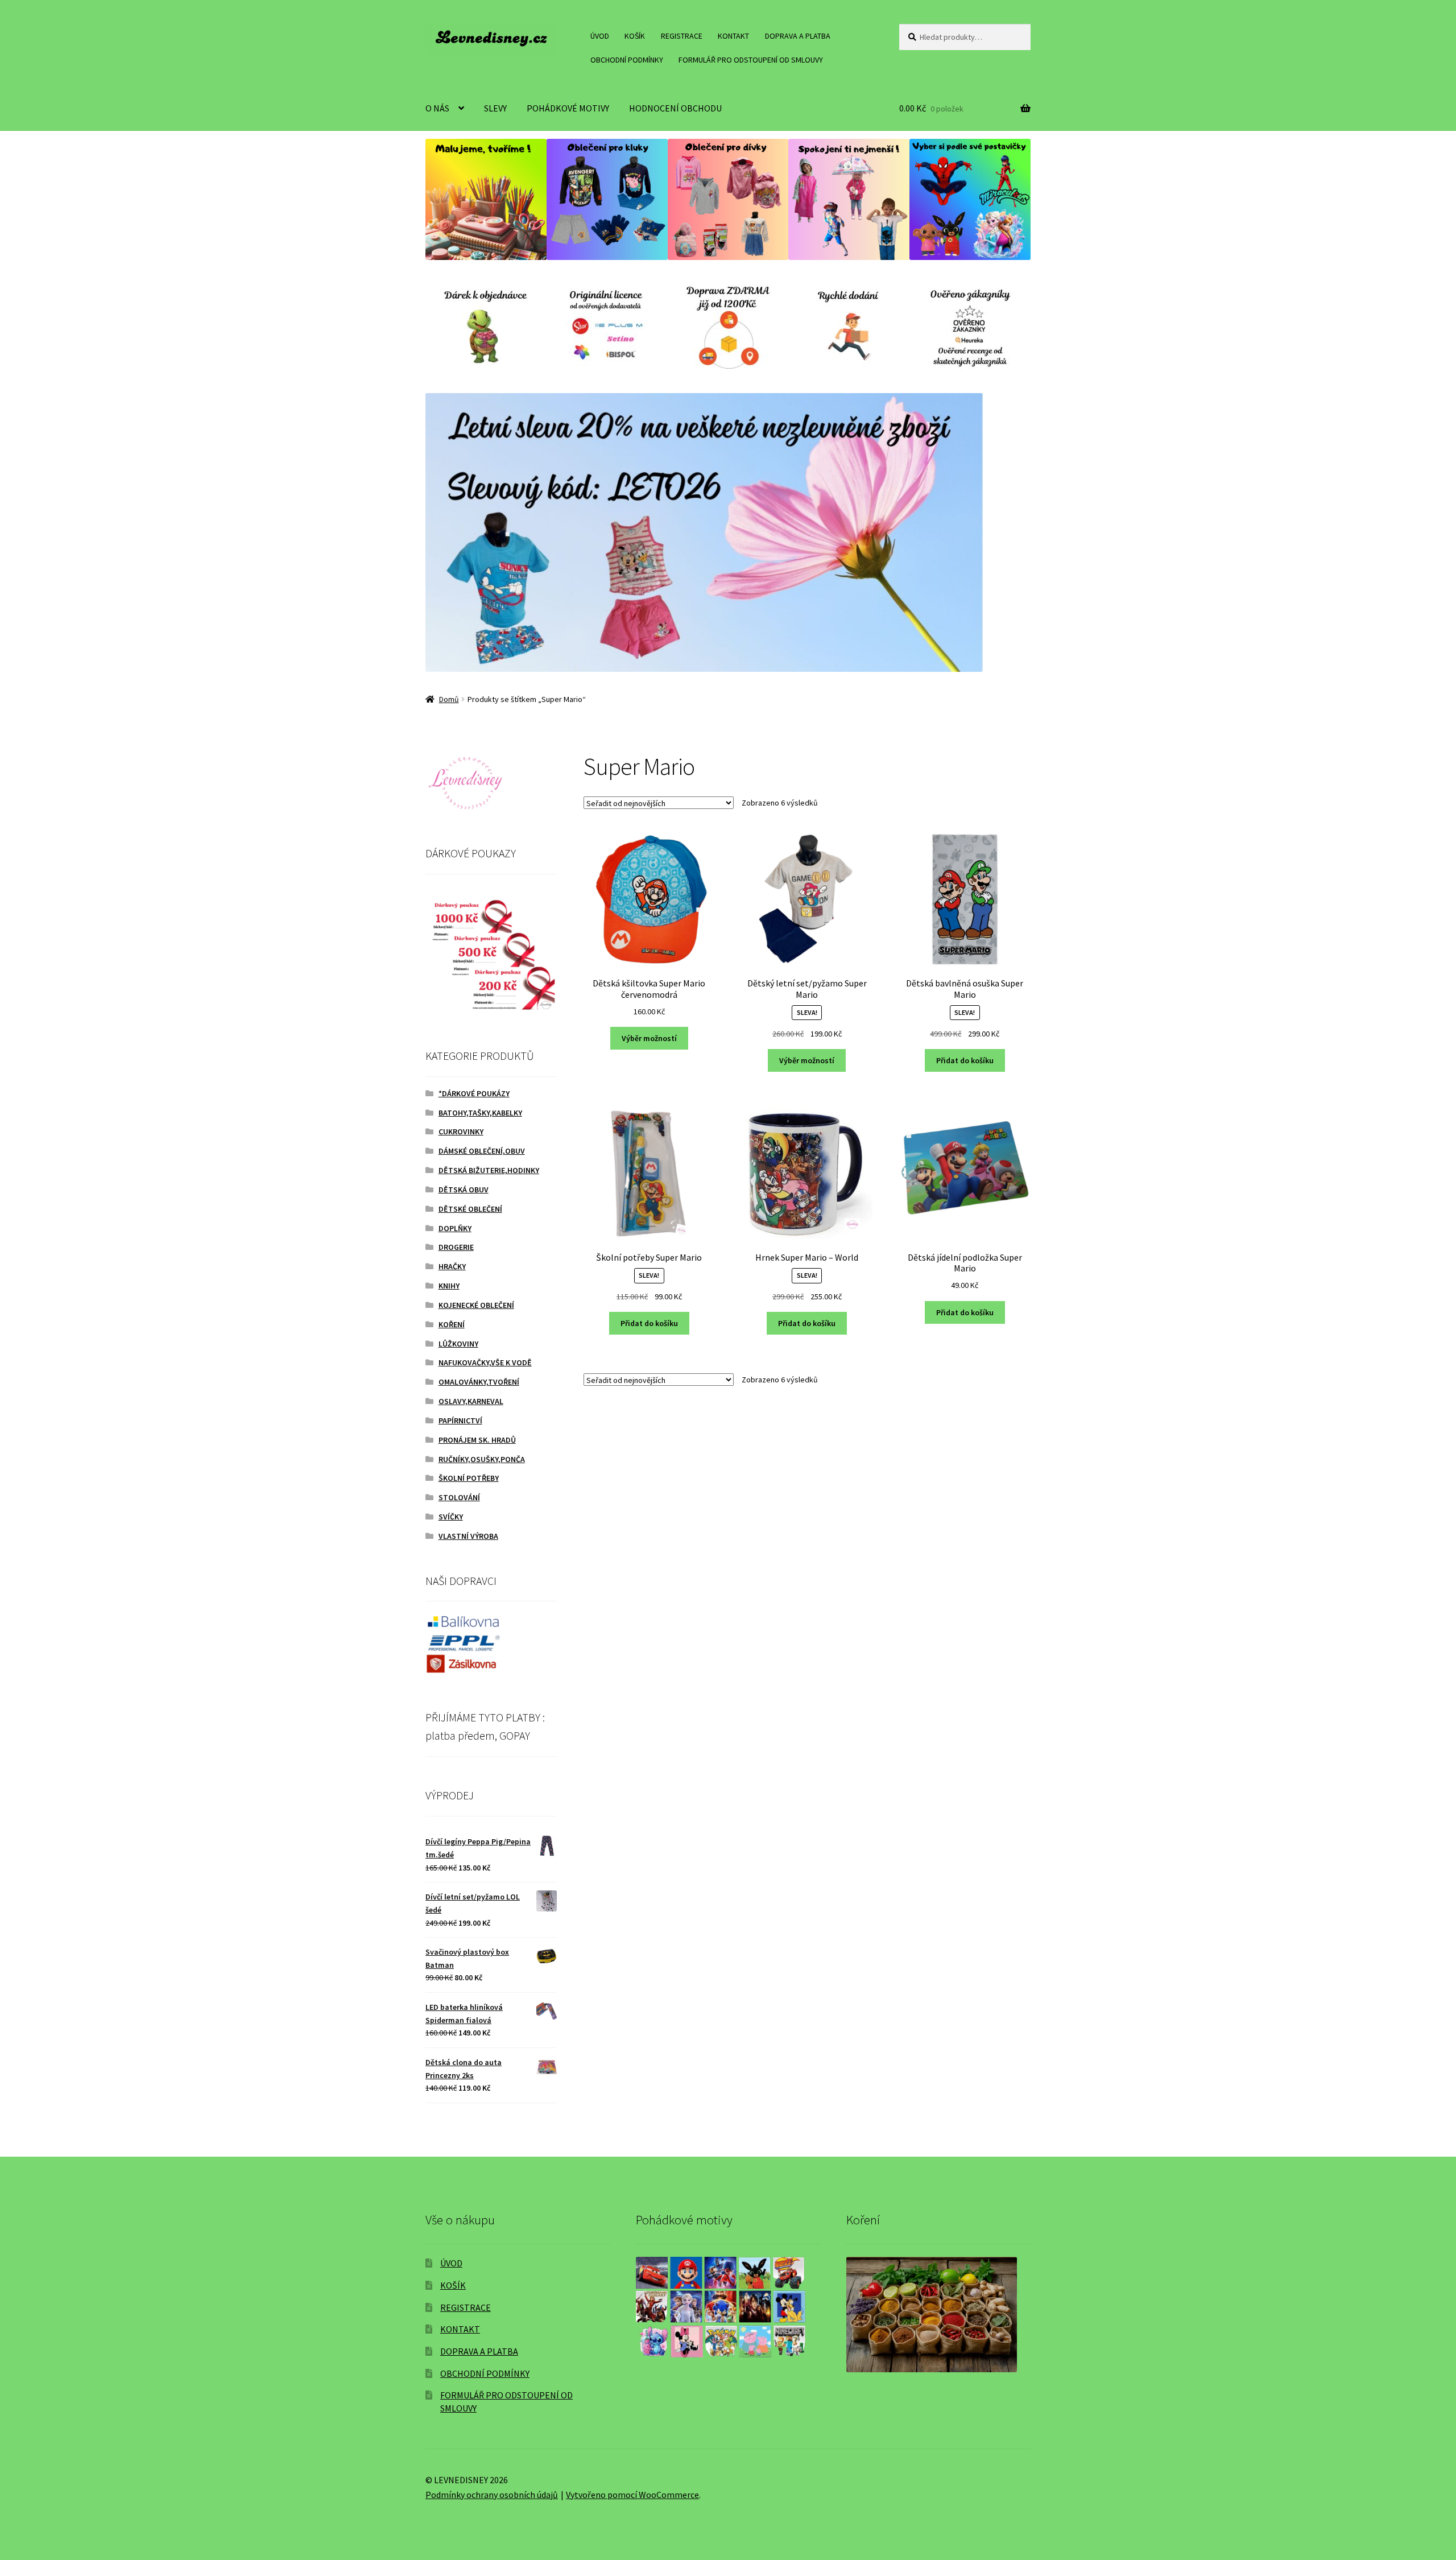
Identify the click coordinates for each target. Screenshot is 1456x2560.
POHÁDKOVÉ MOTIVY (568, 108)
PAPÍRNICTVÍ (460, 1421)
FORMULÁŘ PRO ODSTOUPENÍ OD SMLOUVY (751, 60)
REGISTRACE (682, 36)
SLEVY (495, 108)
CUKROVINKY (461, 1132)
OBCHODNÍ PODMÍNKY (627, 60)
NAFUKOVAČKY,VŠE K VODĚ (485, 1362)
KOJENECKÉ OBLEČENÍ (476, 1305)
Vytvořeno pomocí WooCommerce (632, 2495)
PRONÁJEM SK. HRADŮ (477, 1440)
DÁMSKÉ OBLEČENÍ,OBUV (482, 1151)
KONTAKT (733, 36)
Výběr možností (649, 1038)
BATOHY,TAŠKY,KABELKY (480, 1113)
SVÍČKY (451, 1517)
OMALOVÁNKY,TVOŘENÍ (479, 1382)
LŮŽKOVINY (458, 1344)
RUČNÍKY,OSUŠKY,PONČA (482, 1459)
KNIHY (449, 1286)
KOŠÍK (635, 36)
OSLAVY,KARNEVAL (471, 1401)
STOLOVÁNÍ (459, 1497)
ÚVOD (600, 36)
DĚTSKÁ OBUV (464, 1190)
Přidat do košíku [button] (965, 1060)
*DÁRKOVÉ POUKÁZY (474, 1093)
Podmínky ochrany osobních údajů (492, 2495)
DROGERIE (456, 1247)
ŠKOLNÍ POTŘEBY (469, 1478)
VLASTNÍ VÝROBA (468, 1536)
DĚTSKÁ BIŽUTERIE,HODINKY (489, 1170)
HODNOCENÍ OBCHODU (675, 108)
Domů (449, 699)
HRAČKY (452, 1266)
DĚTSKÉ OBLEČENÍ (470, 1209)
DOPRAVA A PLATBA (798, 36)
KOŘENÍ (452, 1324)
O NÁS (437, 108)
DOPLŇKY (455, 1228)
